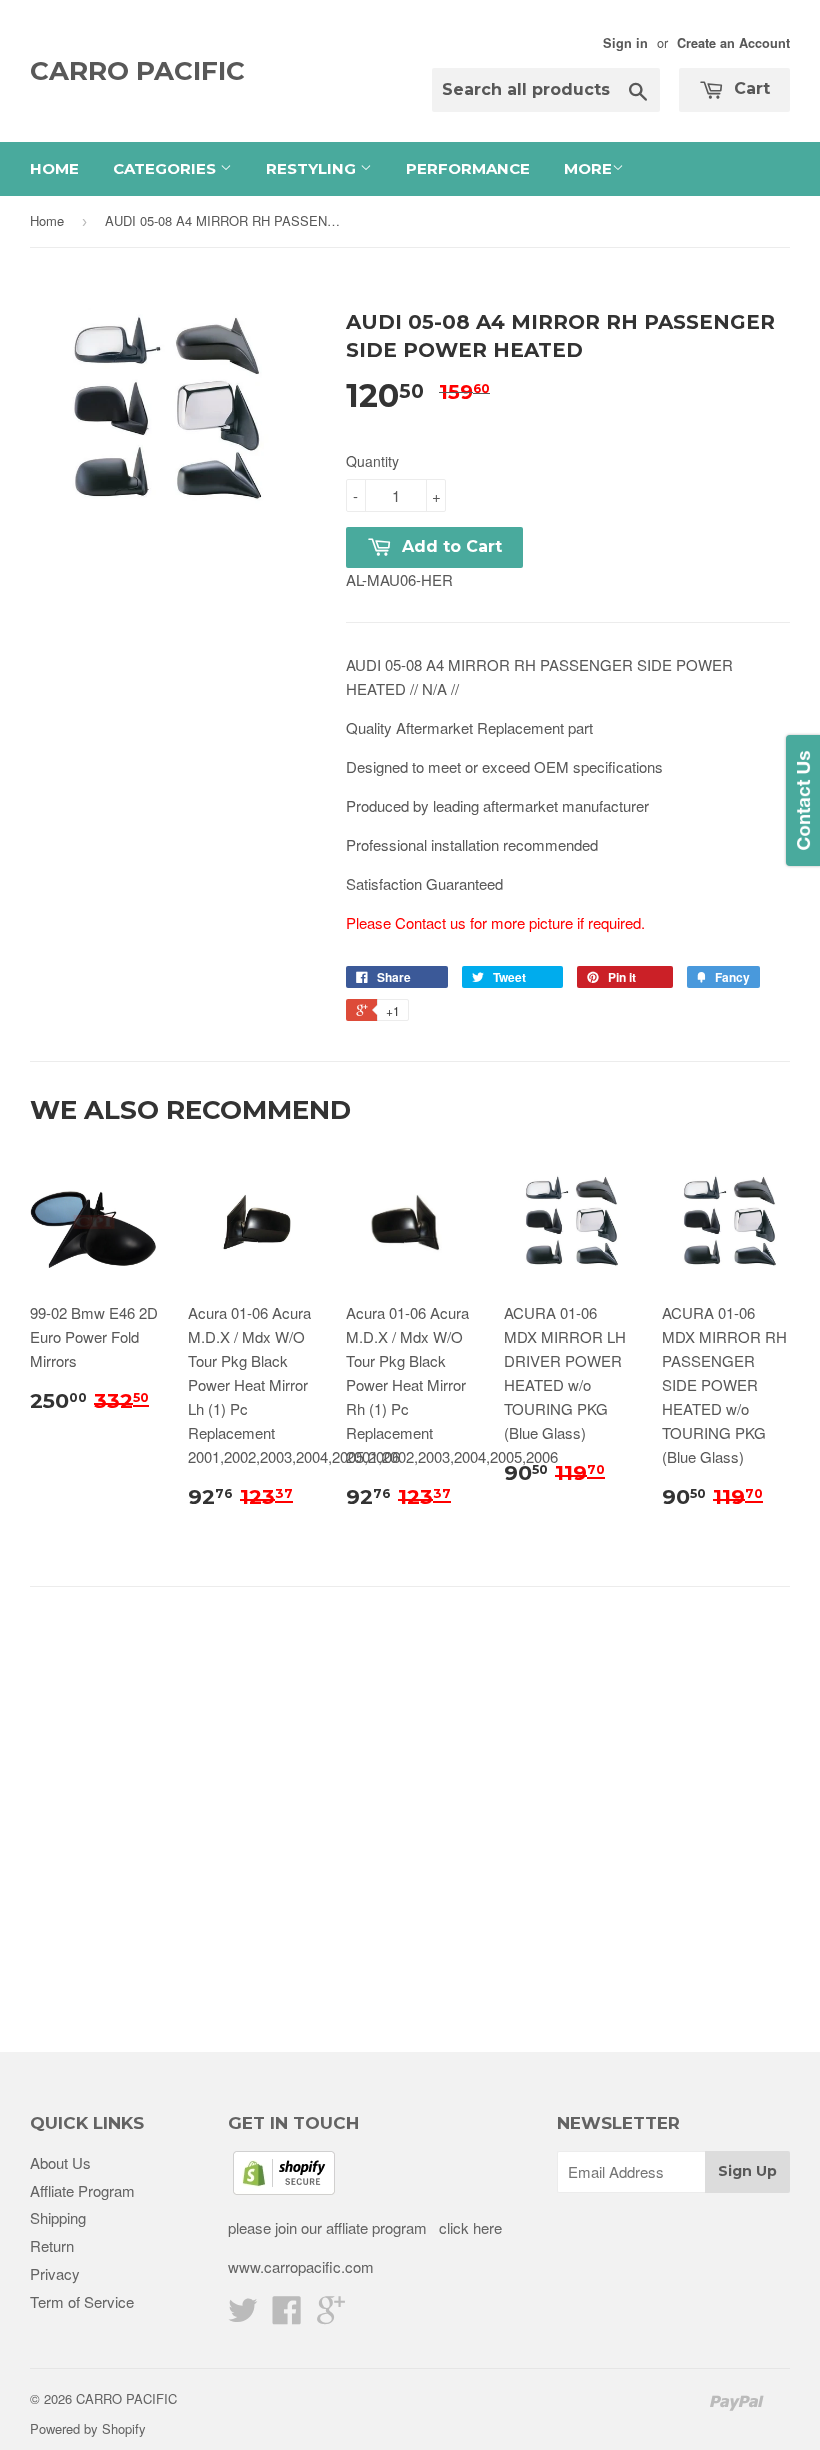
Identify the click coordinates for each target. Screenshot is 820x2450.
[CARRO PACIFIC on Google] (331, 2315)
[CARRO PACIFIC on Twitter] (243, 2315)
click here (468, 2227)
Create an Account (733, 43)
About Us (60, 2162)
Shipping (58, 2217)
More (588, 168)
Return (52, 2245)
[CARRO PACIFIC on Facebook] (287, 2315)
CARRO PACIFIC (137, 71)
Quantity (372, 461)
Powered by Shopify (88, 2428)
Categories (166, 168)
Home (54, 168)
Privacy (55, 2273)
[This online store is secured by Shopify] (284, 2188)
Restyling (313, 168)
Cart (749, 88)
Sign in (625, 43)
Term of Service (82, 2301)
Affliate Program (82, 2190)
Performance (468, 168)
